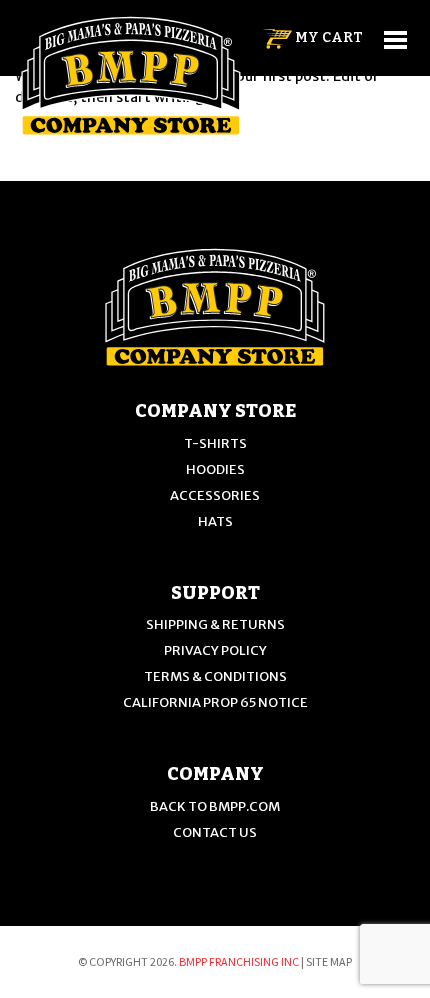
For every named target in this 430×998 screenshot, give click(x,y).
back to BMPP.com (215, 806)
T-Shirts (215, 443)
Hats (215, 521)
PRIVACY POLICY (215, 650)
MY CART (327, 37)
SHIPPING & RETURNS (215, 624)
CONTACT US (215, 832)
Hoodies (215, 469)
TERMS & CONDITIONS (215, 676)
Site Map (329, 961)
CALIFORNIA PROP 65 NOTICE (215, 702)
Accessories (215, 495)
